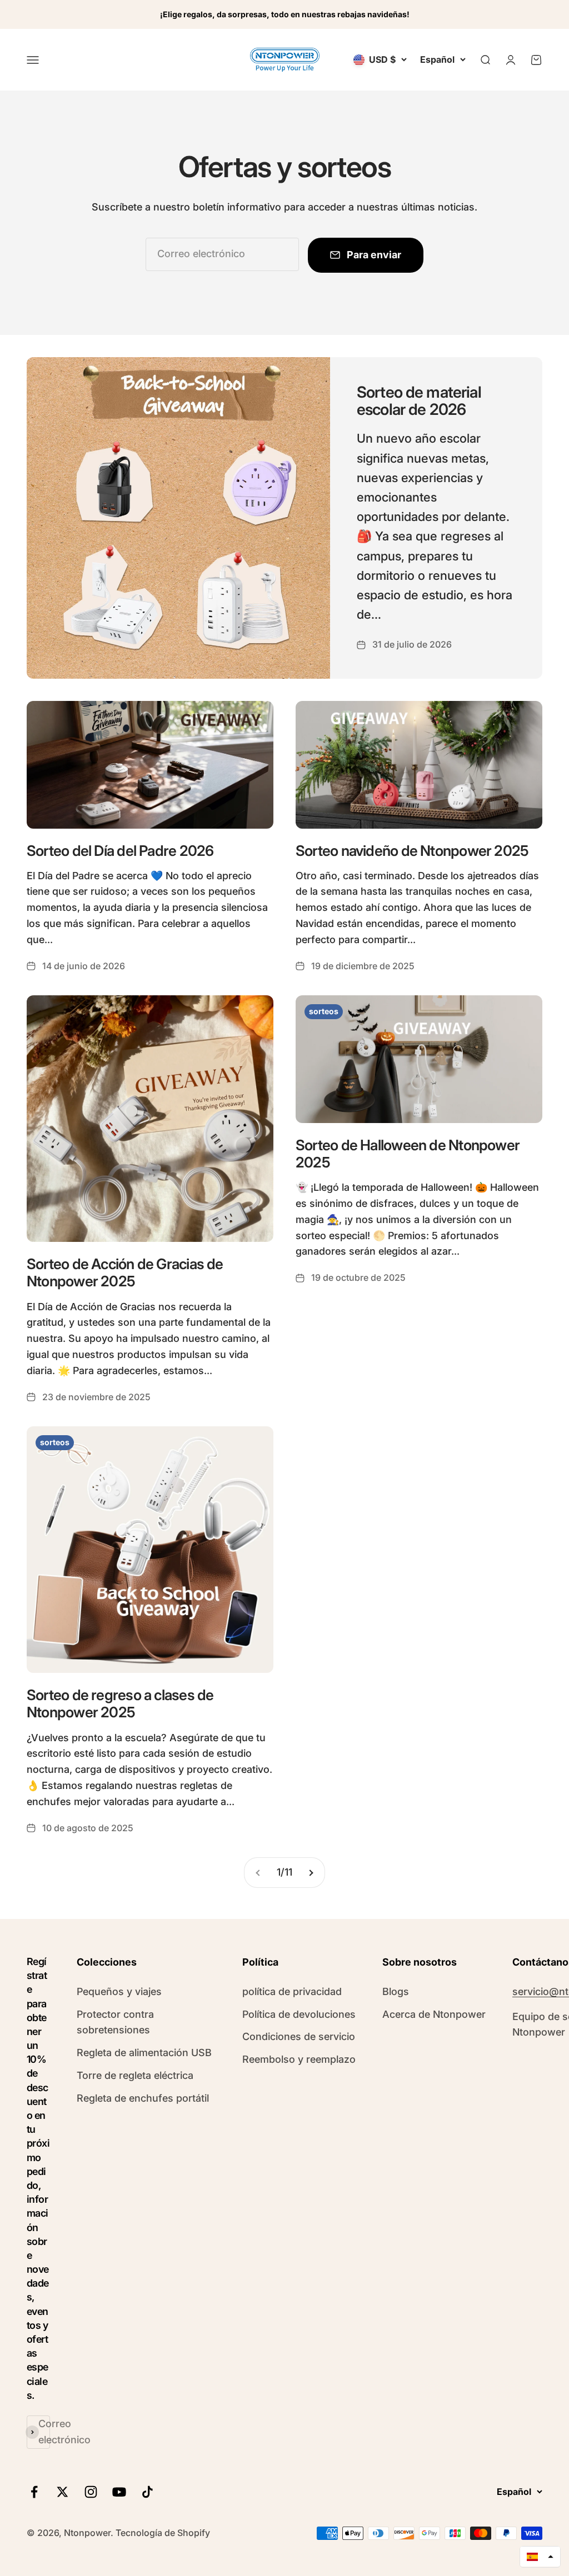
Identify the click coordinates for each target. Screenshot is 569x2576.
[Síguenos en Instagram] (91, 2492)
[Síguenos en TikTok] (148, 2492)
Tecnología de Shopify (163, 2533)
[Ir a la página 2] (311, 1873)
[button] (540, 2557)
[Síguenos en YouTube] (119, 2492)
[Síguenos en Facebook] (34, 2492)
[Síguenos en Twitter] (63, 2492)
